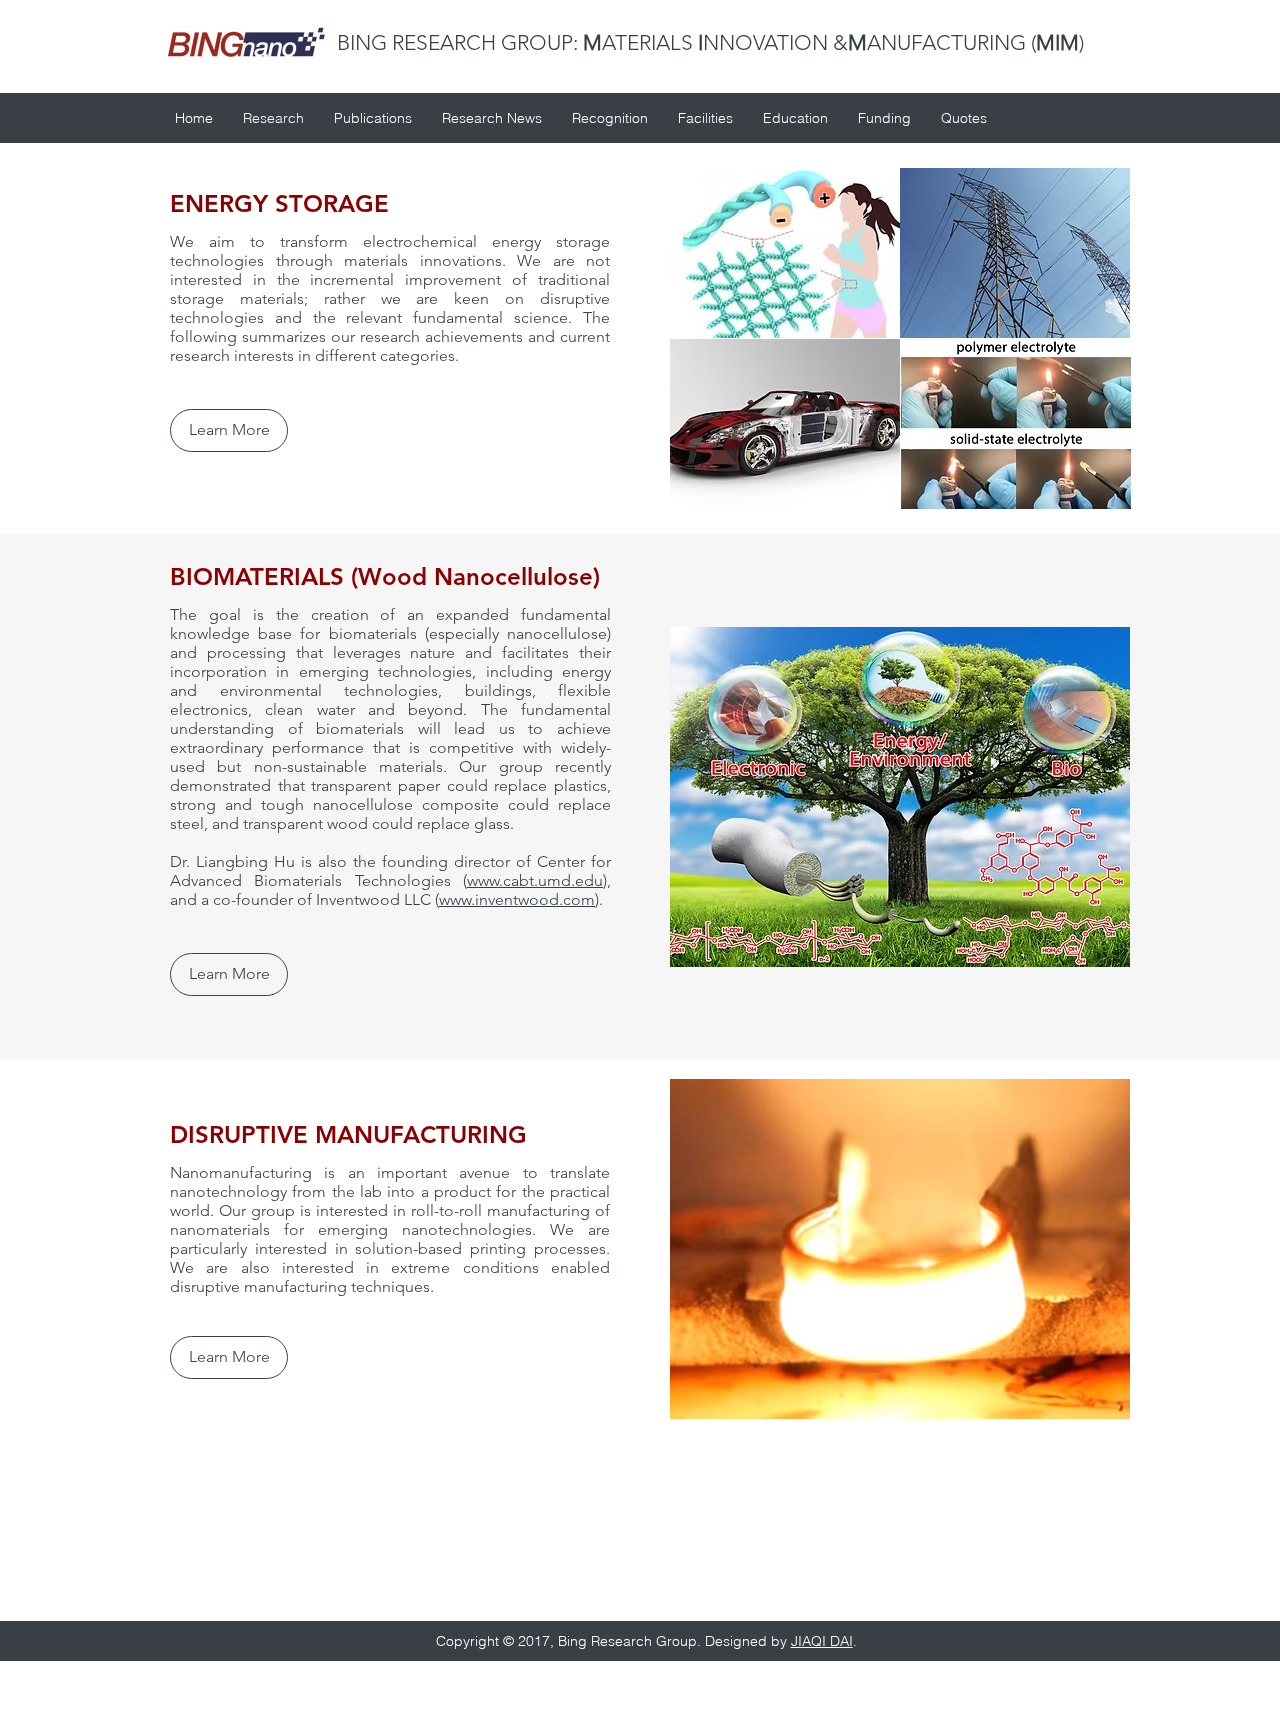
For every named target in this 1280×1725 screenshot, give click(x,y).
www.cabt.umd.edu (535, 880)
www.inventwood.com (517, 899)
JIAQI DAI (822, 1641)
